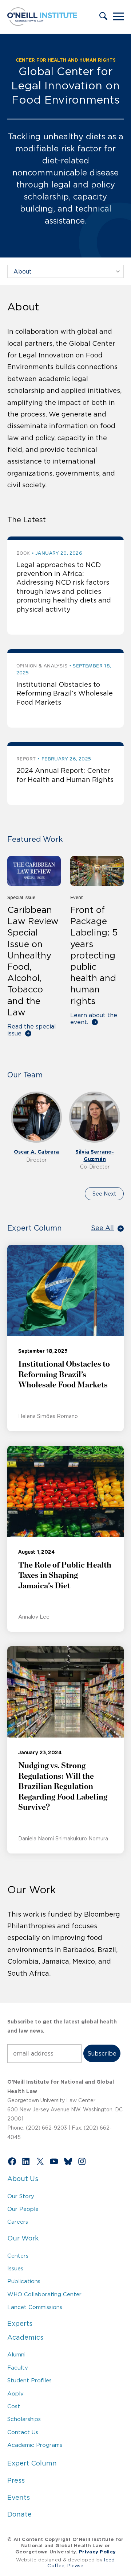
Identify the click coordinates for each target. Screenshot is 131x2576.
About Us (23, 2179)
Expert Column (32, 2463)
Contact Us (23, 2432)
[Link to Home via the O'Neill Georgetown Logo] (42, 24)
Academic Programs (35, 2445)
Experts (20, 2324)
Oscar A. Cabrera (36, 1152)
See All (102, 1228)
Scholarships (24, 2419)
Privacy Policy (97, 2552)
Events (19, 2498)
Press (16, 2480)
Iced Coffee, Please (81, 2563)
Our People (23, 2209)
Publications (24, 2281)
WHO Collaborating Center (44, 2294)
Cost (14, 2406)
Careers (18, 2222)
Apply (15, 2393)
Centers (18, 2256)
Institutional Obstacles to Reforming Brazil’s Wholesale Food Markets (65, 694)
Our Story (21, 2196)
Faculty (18, 2368)
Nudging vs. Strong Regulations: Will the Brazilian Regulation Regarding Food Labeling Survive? (63, 1786)
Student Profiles (29, 2380)
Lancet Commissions (35, 2307)
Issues (15, 2268)
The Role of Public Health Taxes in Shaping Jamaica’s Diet (65, 1575)
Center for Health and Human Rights (66, 60)
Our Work (23, 2238)
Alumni (16, 2354)
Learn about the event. (94, 1018)
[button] (103, 17)
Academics (25, 2337)
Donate (19, 2514)
